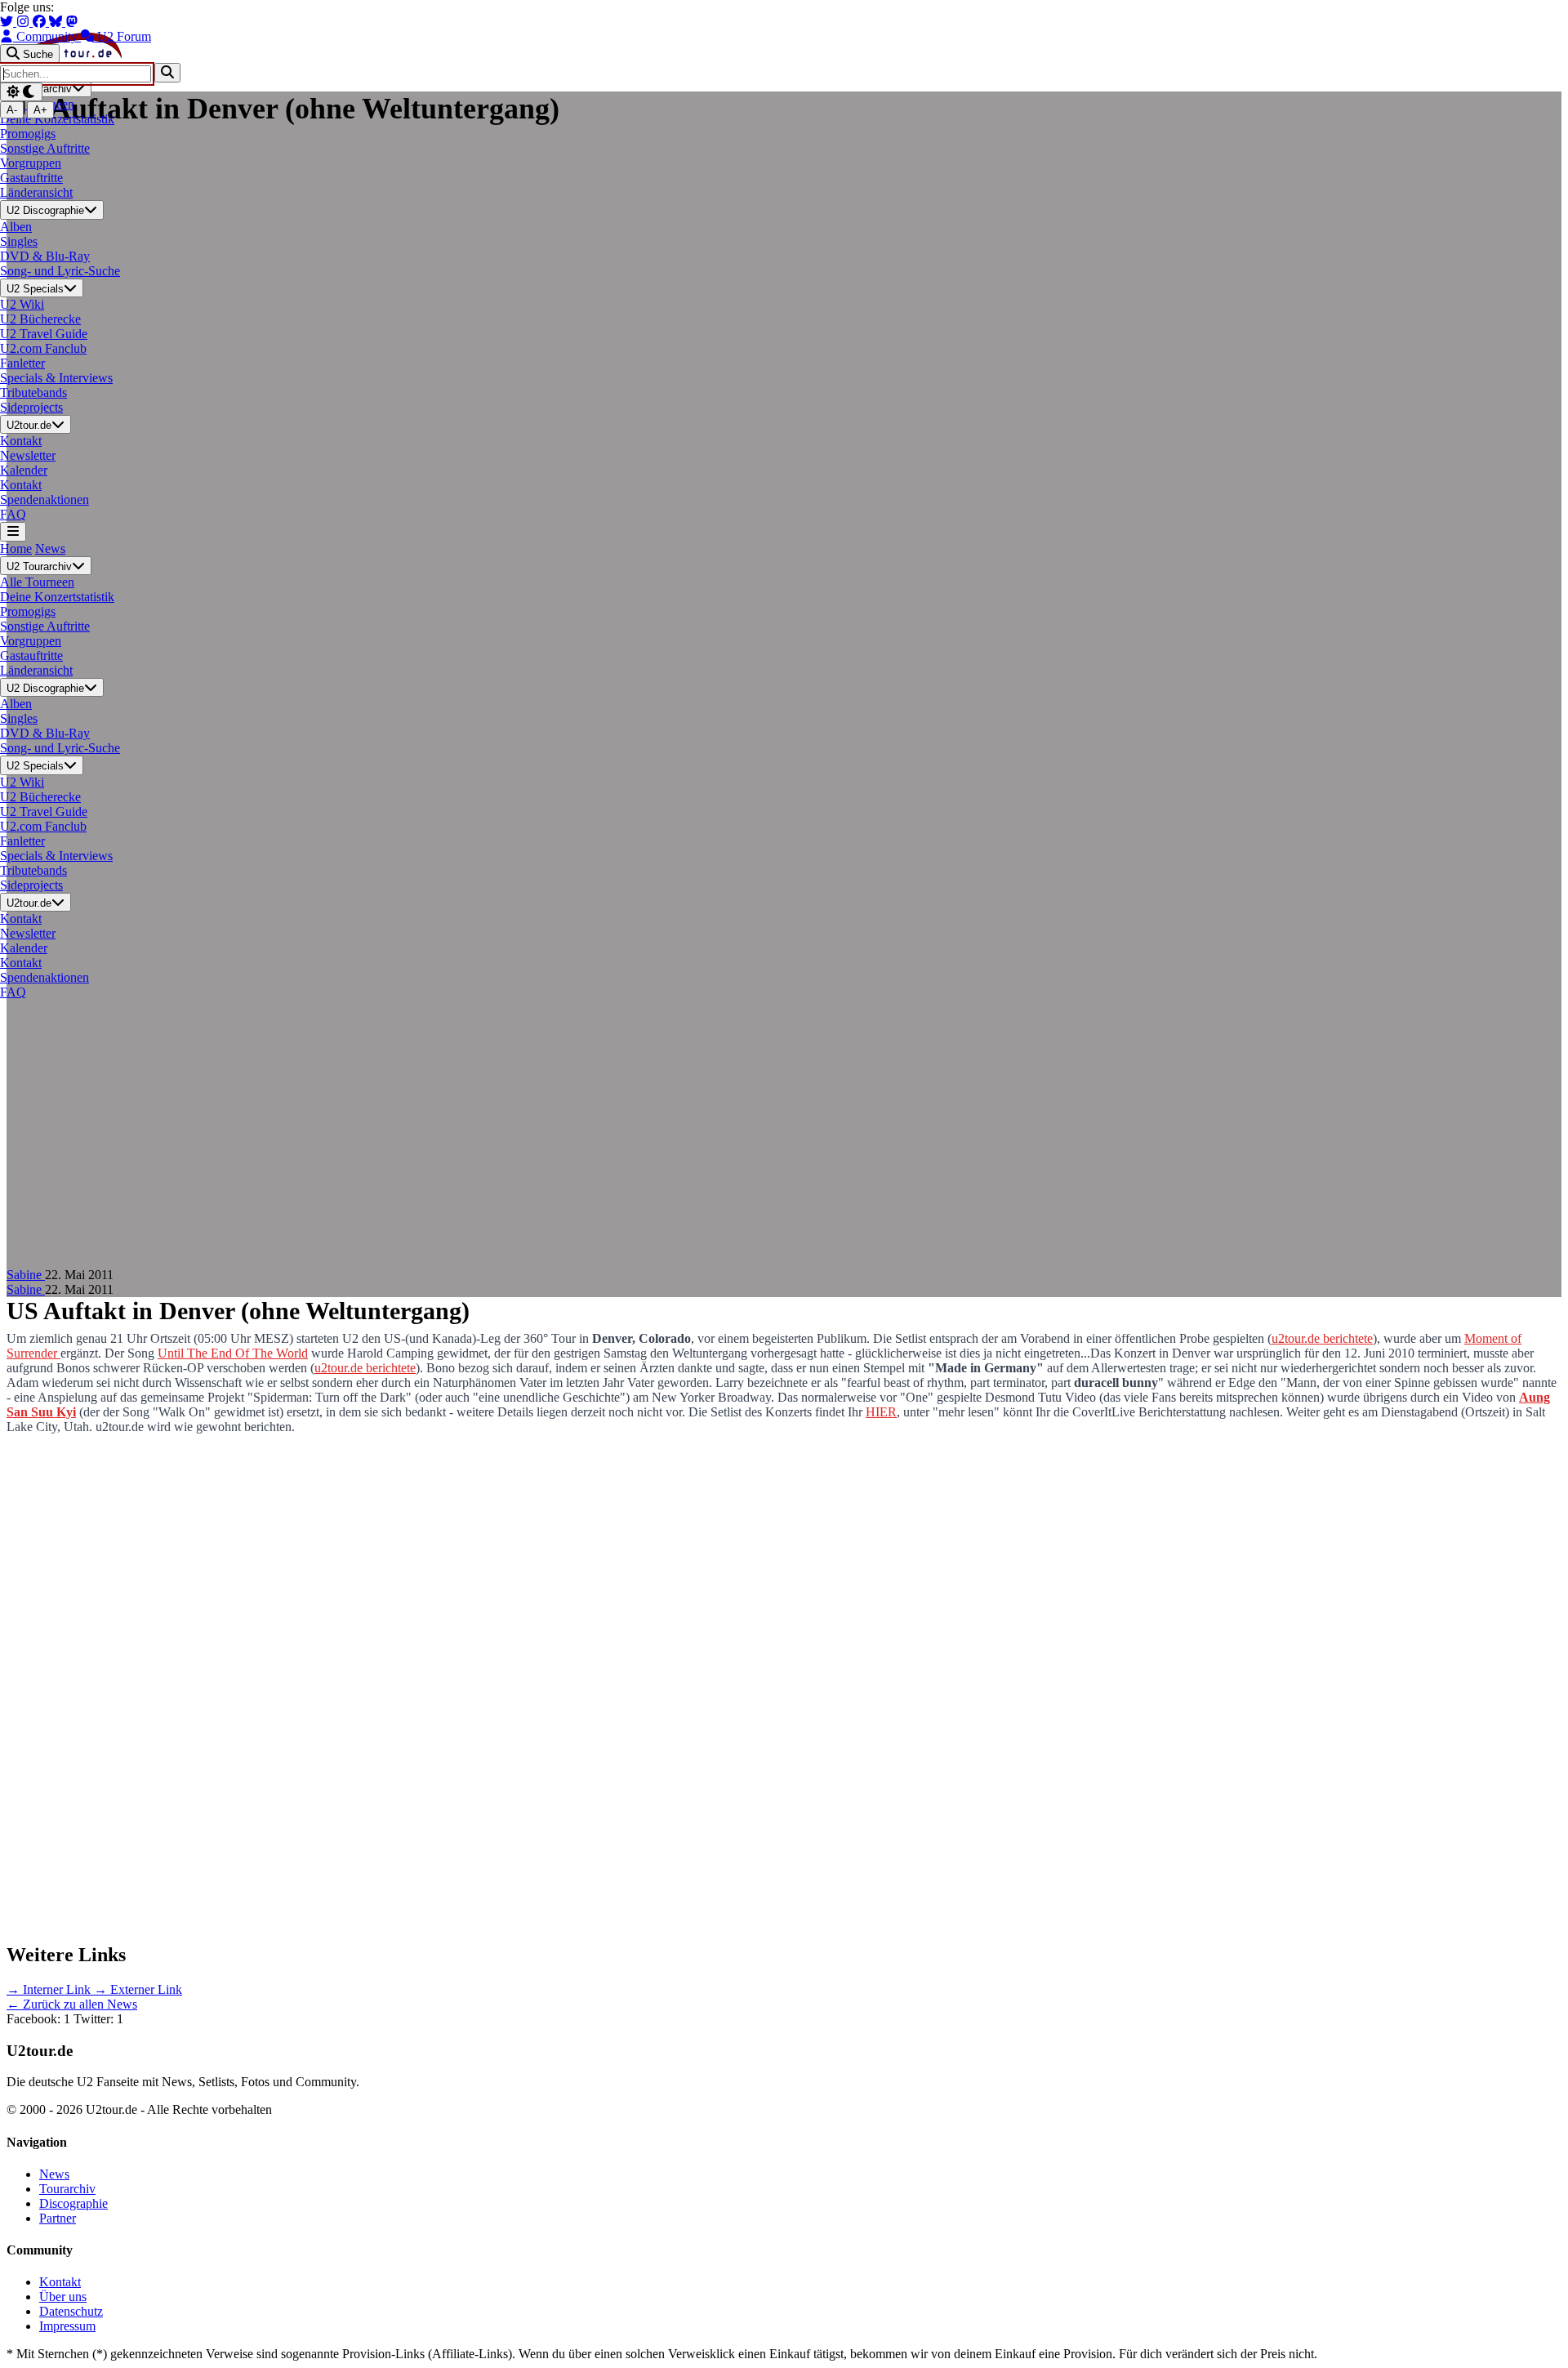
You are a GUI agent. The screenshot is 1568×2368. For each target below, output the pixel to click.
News (50, 549)
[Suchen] (167, 72)
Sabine (26, 1275)
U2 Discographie (45, 211)
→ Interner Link (50, 1989)
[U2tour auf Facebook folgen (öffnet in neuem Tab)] (41, 22)
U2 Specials (35, 289)
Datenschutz (71, 2311)
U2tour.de (29, 425)
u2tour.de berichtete (1322, 1338)
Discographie (73, 2203)
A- (12, 110)
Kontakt (60, 2282)
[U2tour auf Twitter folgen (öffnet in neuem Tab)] (8, 22)
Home (16, 549)
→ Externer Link (138, 1989)
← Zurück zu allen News (72, 2004)
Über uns (63, 2297)
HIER (881, 1412)
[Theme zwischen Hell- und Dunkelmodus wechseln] (21, 92)
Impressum (67, 2326)
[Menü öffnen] (13, 531)
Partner (58, 2218)
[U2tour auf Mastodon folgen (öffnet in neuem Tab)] (72, 22)
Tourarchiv (67, 2189)
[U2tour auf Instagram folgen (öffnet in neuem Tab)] (24, 22)
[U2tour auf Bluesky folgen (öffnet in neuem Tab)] (57, 22)
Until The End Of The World (233, 1353)
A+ (40, 110)
